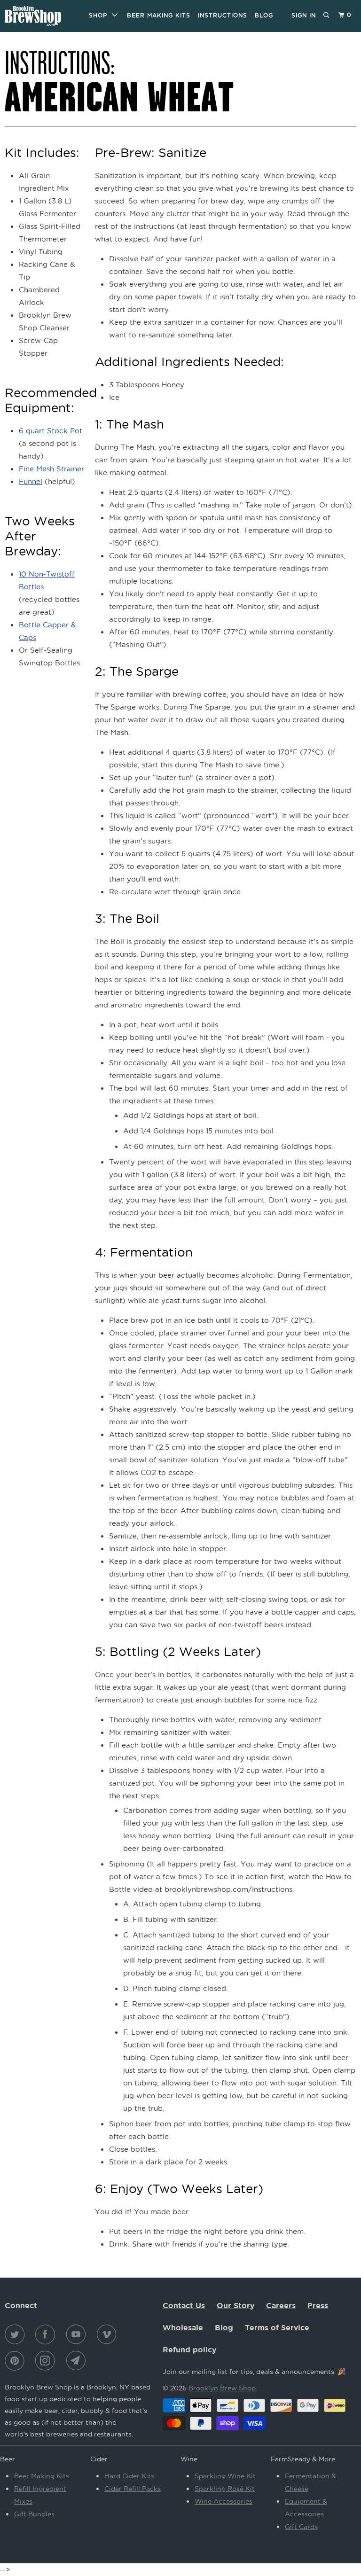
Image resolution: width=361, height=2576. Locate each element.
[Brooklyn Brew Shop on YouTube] (78, 2334)
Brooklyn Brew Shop (222, 2388)
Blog (264, 15)
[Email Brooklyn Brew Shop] (78, 2361)
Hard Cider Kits (129, 2476)
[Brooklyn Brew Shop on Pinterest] (16, 2361)
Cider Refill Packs (133, 2488)
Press (318, 2305)
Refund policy (189, 2350)
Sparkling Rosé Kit (225, 2488)
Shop (100, 15)
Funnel (31, 481)
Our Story (235, 2305)
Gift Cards (301, 2526)
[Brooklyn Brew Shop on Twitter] (16, 2334)
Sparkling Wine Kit (225, 2476)
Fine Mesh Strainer (51, 468)
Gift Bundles (34, 2514)
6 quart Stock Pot (51, 430)
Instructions (223, 15)
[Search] (327, 15)
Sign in (304, 15)
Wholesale (183, 2327)
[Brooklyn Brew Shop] (34, 16)
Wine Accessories (224, 2501)
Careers (281, 2305)
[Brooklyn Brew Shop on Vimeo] (109, 2334)
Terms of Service (277, 2327)
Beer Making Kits (159, 15)
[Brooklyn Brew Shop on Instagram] (47, 2361)
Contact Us (184, 2305)
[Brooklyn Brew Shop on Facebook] (47, 2334)
